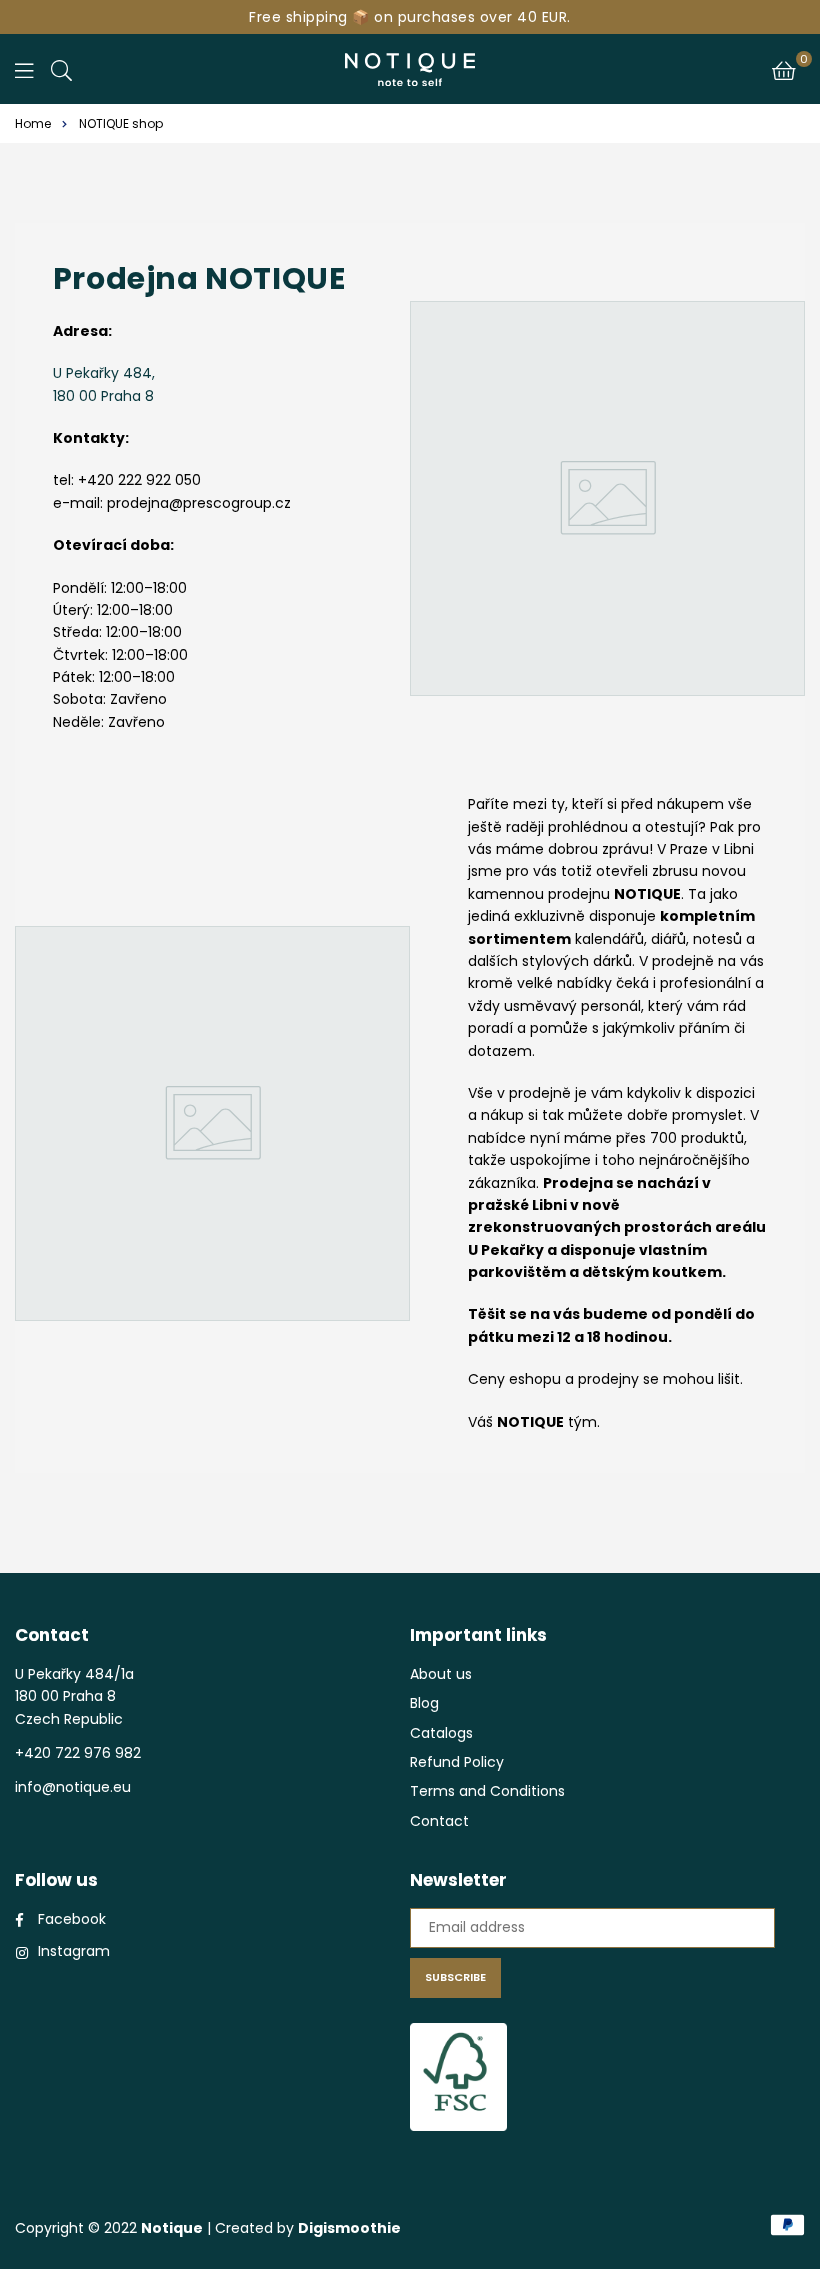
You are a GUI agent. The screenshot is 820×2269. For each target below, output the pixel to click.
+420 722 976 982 (78, 1753)
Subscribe (455, 1977)
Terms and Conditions (487, 1791)
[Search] (61, 69)
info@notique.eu (73, 1787)
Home (33, 123)
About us (441, 1674)
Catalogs (441, 1733)
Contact (439, 1821)
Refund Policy (457, 1762)
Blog (424, 1703)
